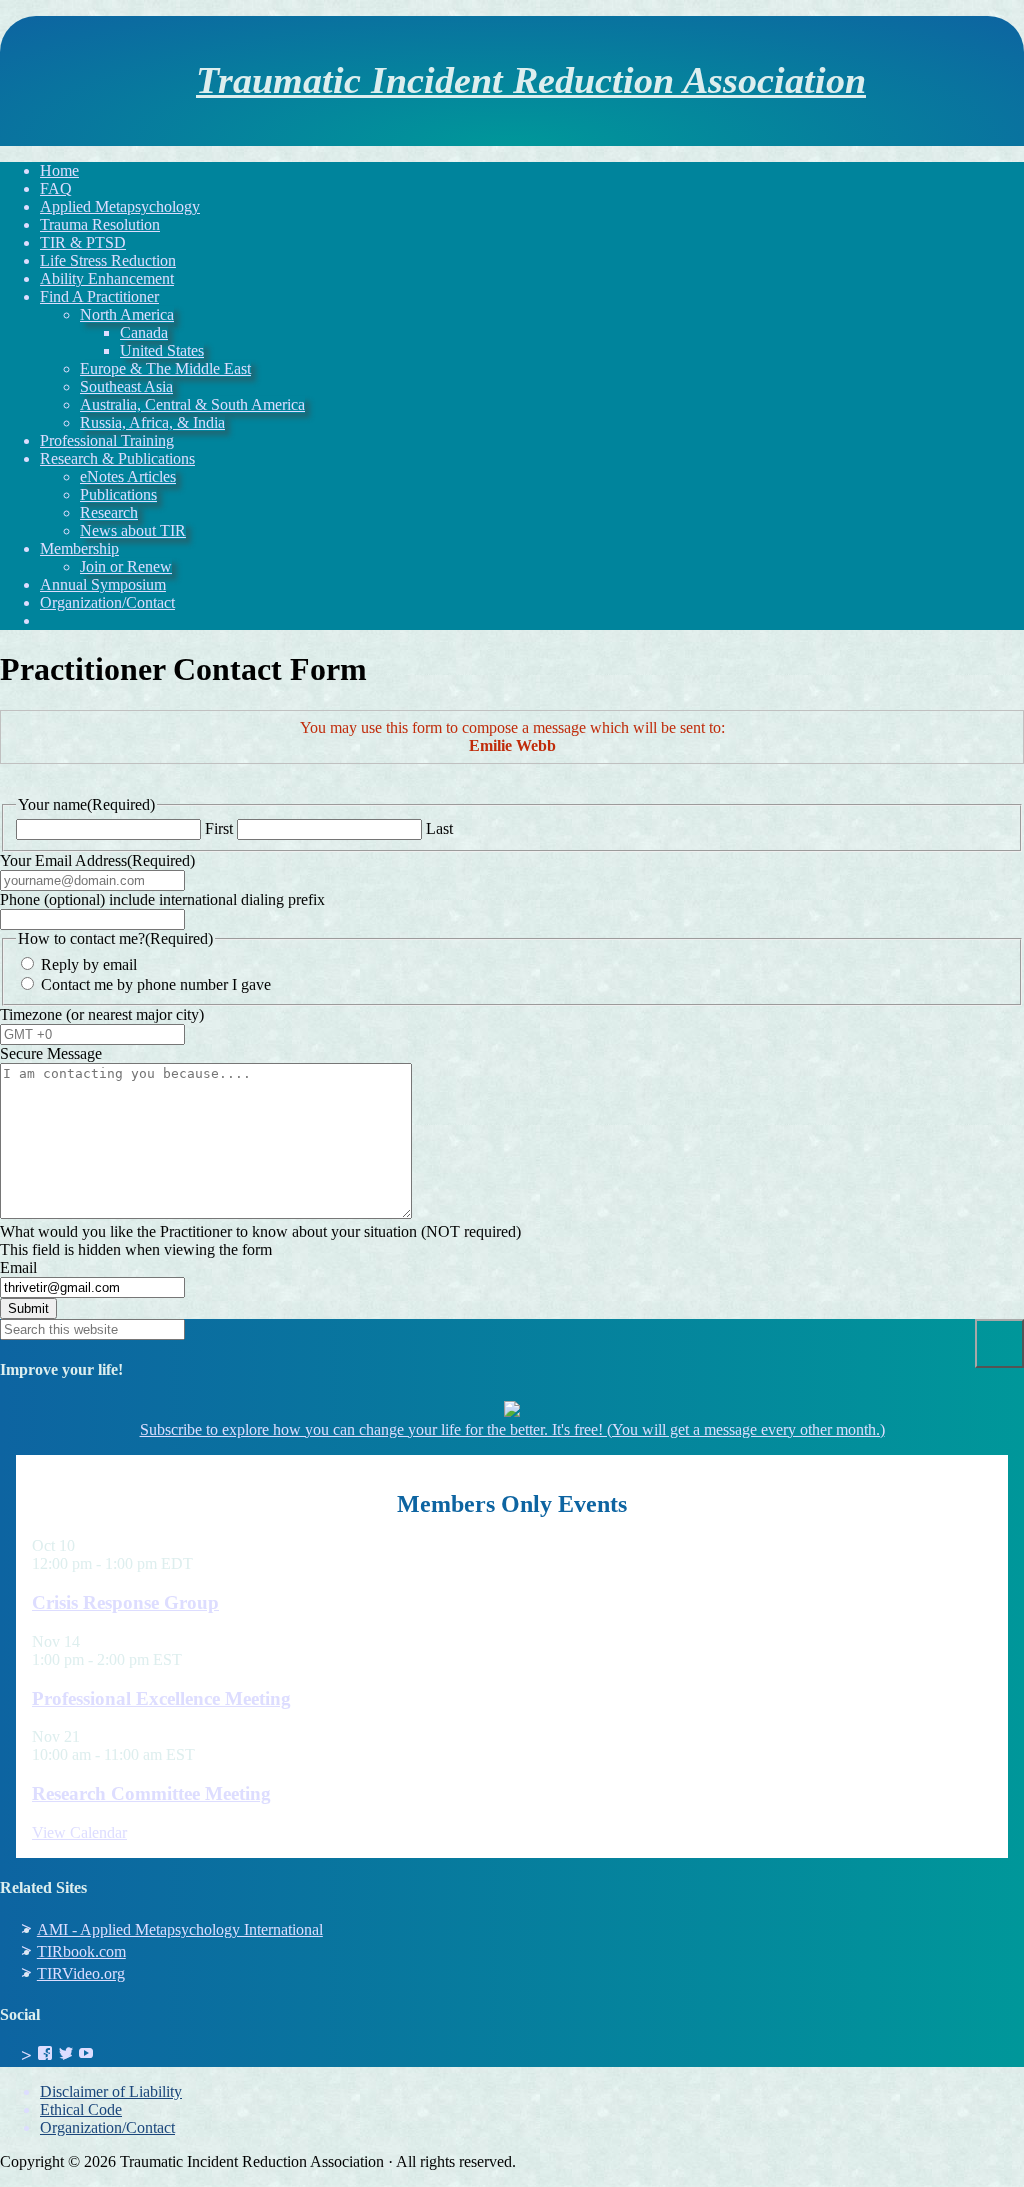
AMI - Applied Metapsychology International (180, 1929)
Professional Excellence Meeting (161, 1698)
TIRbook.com (81, 1951)
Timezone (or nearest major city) (102, 1014)
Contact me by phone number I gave (156, 984)
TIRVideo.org (81, 1973)
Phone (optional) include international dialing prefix (162, 899)
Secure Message (51, 1053)
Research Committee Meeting (151, 1793)
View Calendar (79, 1832)
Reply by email (89, 964)
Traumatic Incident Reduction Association (531, 80)
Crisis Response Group (125, 1602)
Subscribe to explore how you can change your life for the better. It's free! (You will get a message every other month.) (512, 1429)
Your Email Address (97, 860)
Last (439, 828)
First (219, 828)
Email (18, 1267)
